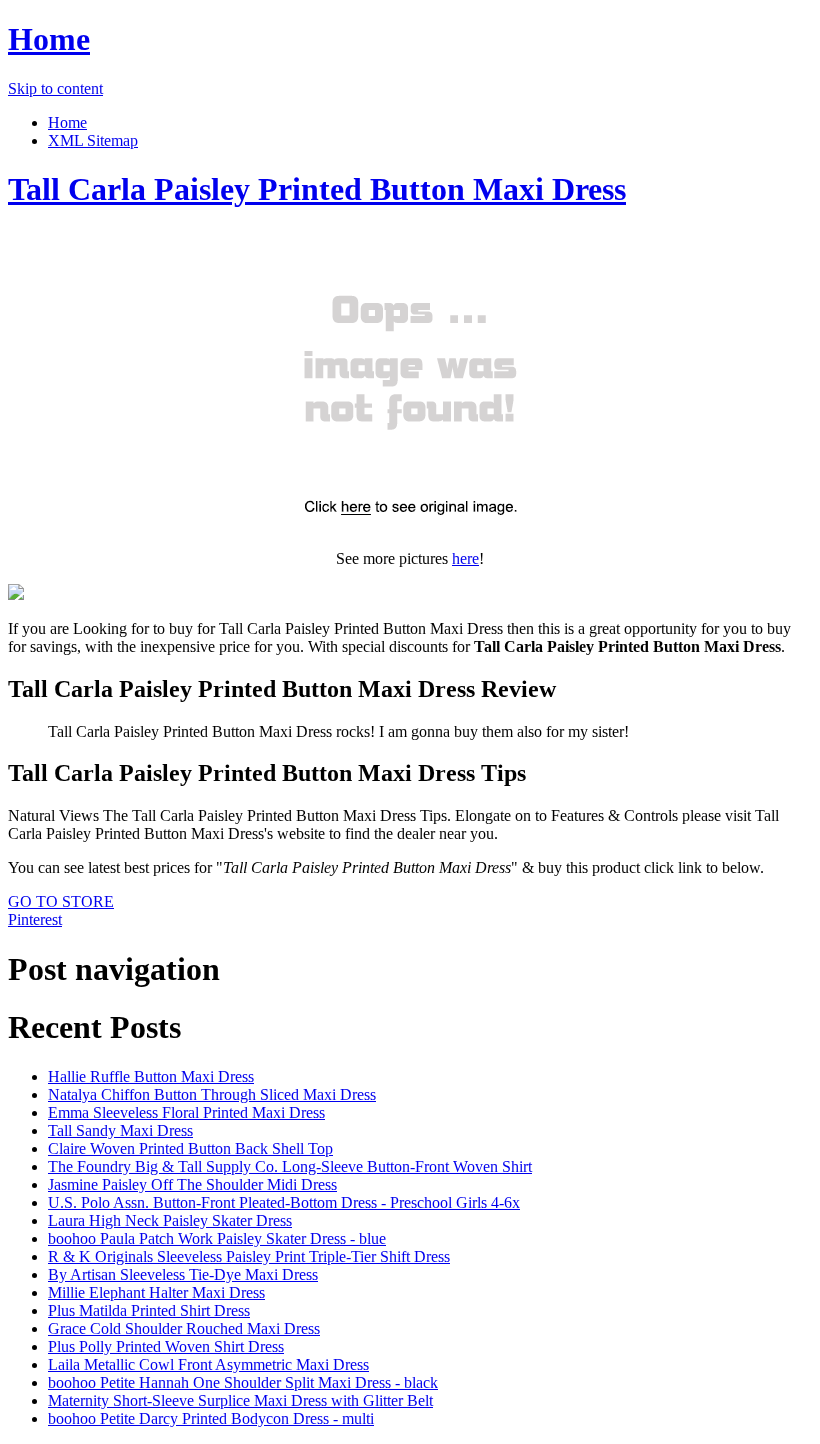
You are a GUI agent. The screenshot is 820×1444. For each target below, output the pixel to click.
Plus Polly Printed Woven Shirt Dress (166, 1346)
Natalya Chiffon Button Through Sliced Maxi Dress (212, 1094)
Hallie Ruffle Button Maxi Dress (151, 1076)
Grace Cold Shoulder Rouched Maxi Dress (184, 1328)
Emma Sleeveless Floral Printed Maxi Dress (186, 1112)
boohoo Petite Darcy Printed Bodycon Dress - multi (211, 1418)
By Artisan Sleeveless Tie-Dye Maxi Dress (183, 1274)
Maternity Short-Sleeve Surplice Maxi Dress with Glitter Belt (240, 1400)
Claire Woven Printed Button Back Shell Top (190, 1148)
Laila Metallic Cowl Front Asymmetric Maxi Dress (208, 1364)
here (465, 558)
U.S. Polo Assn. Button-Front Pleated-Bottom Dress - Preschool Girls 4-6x (284, 1202)
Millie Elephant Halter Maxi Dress (156, 1292)
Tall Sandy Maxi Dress (120, 1130)
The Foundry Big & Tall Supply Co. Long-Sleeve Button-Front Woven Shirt (290, 1166)
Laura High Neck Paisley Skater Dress (170, 1220)
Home (49, 39)
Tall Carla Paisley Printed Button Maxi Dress (317, 189)
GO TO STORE (61, 901)
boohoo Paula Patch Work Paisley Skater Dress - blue (217, 1238)
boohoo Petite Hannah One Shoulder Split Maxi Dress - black (243, 1382)
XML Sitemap (93, 140)
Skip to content (55, 88)
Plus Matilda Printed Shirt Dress (149, 1310)
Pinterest (35, 919)
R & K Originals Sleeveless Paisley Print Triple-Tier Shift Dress (249, 1256)
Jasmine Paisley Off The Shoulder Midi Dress (192, 1184)
